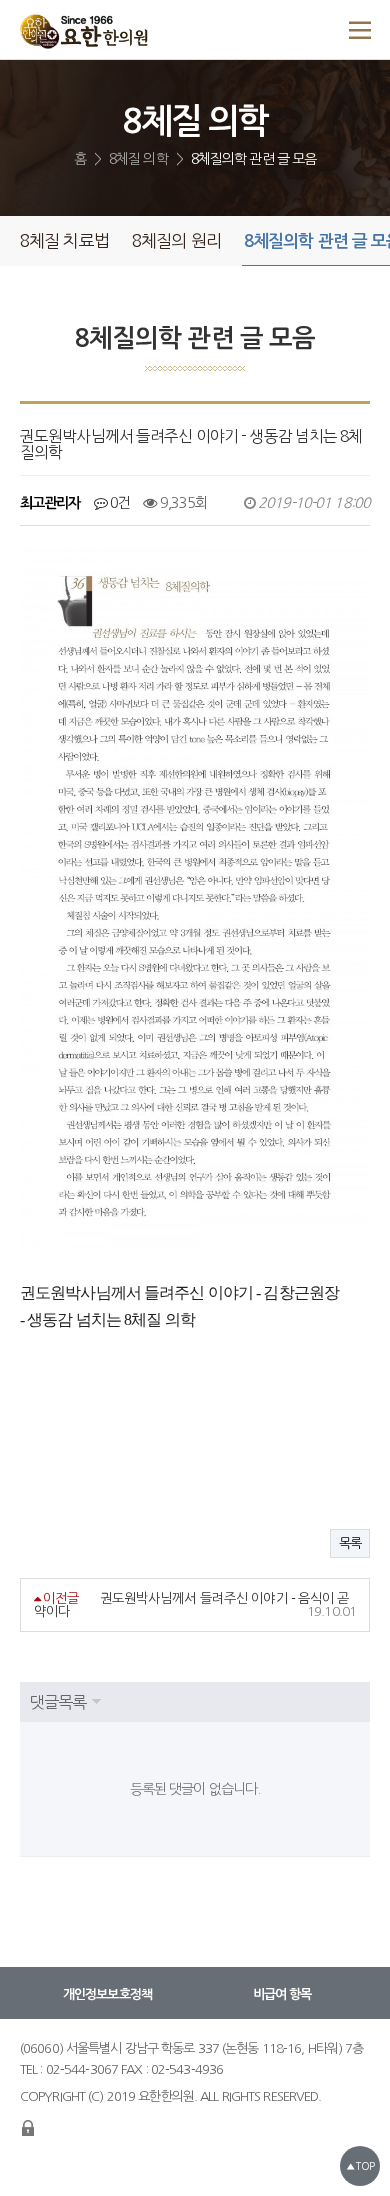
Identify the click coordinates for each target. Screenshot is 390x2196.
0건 (118, 503)
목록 (350, 1543)
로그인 (28, 2128)
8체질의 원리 (176, 240)
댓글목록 (58, 1702)
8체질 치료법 (64, 240)
